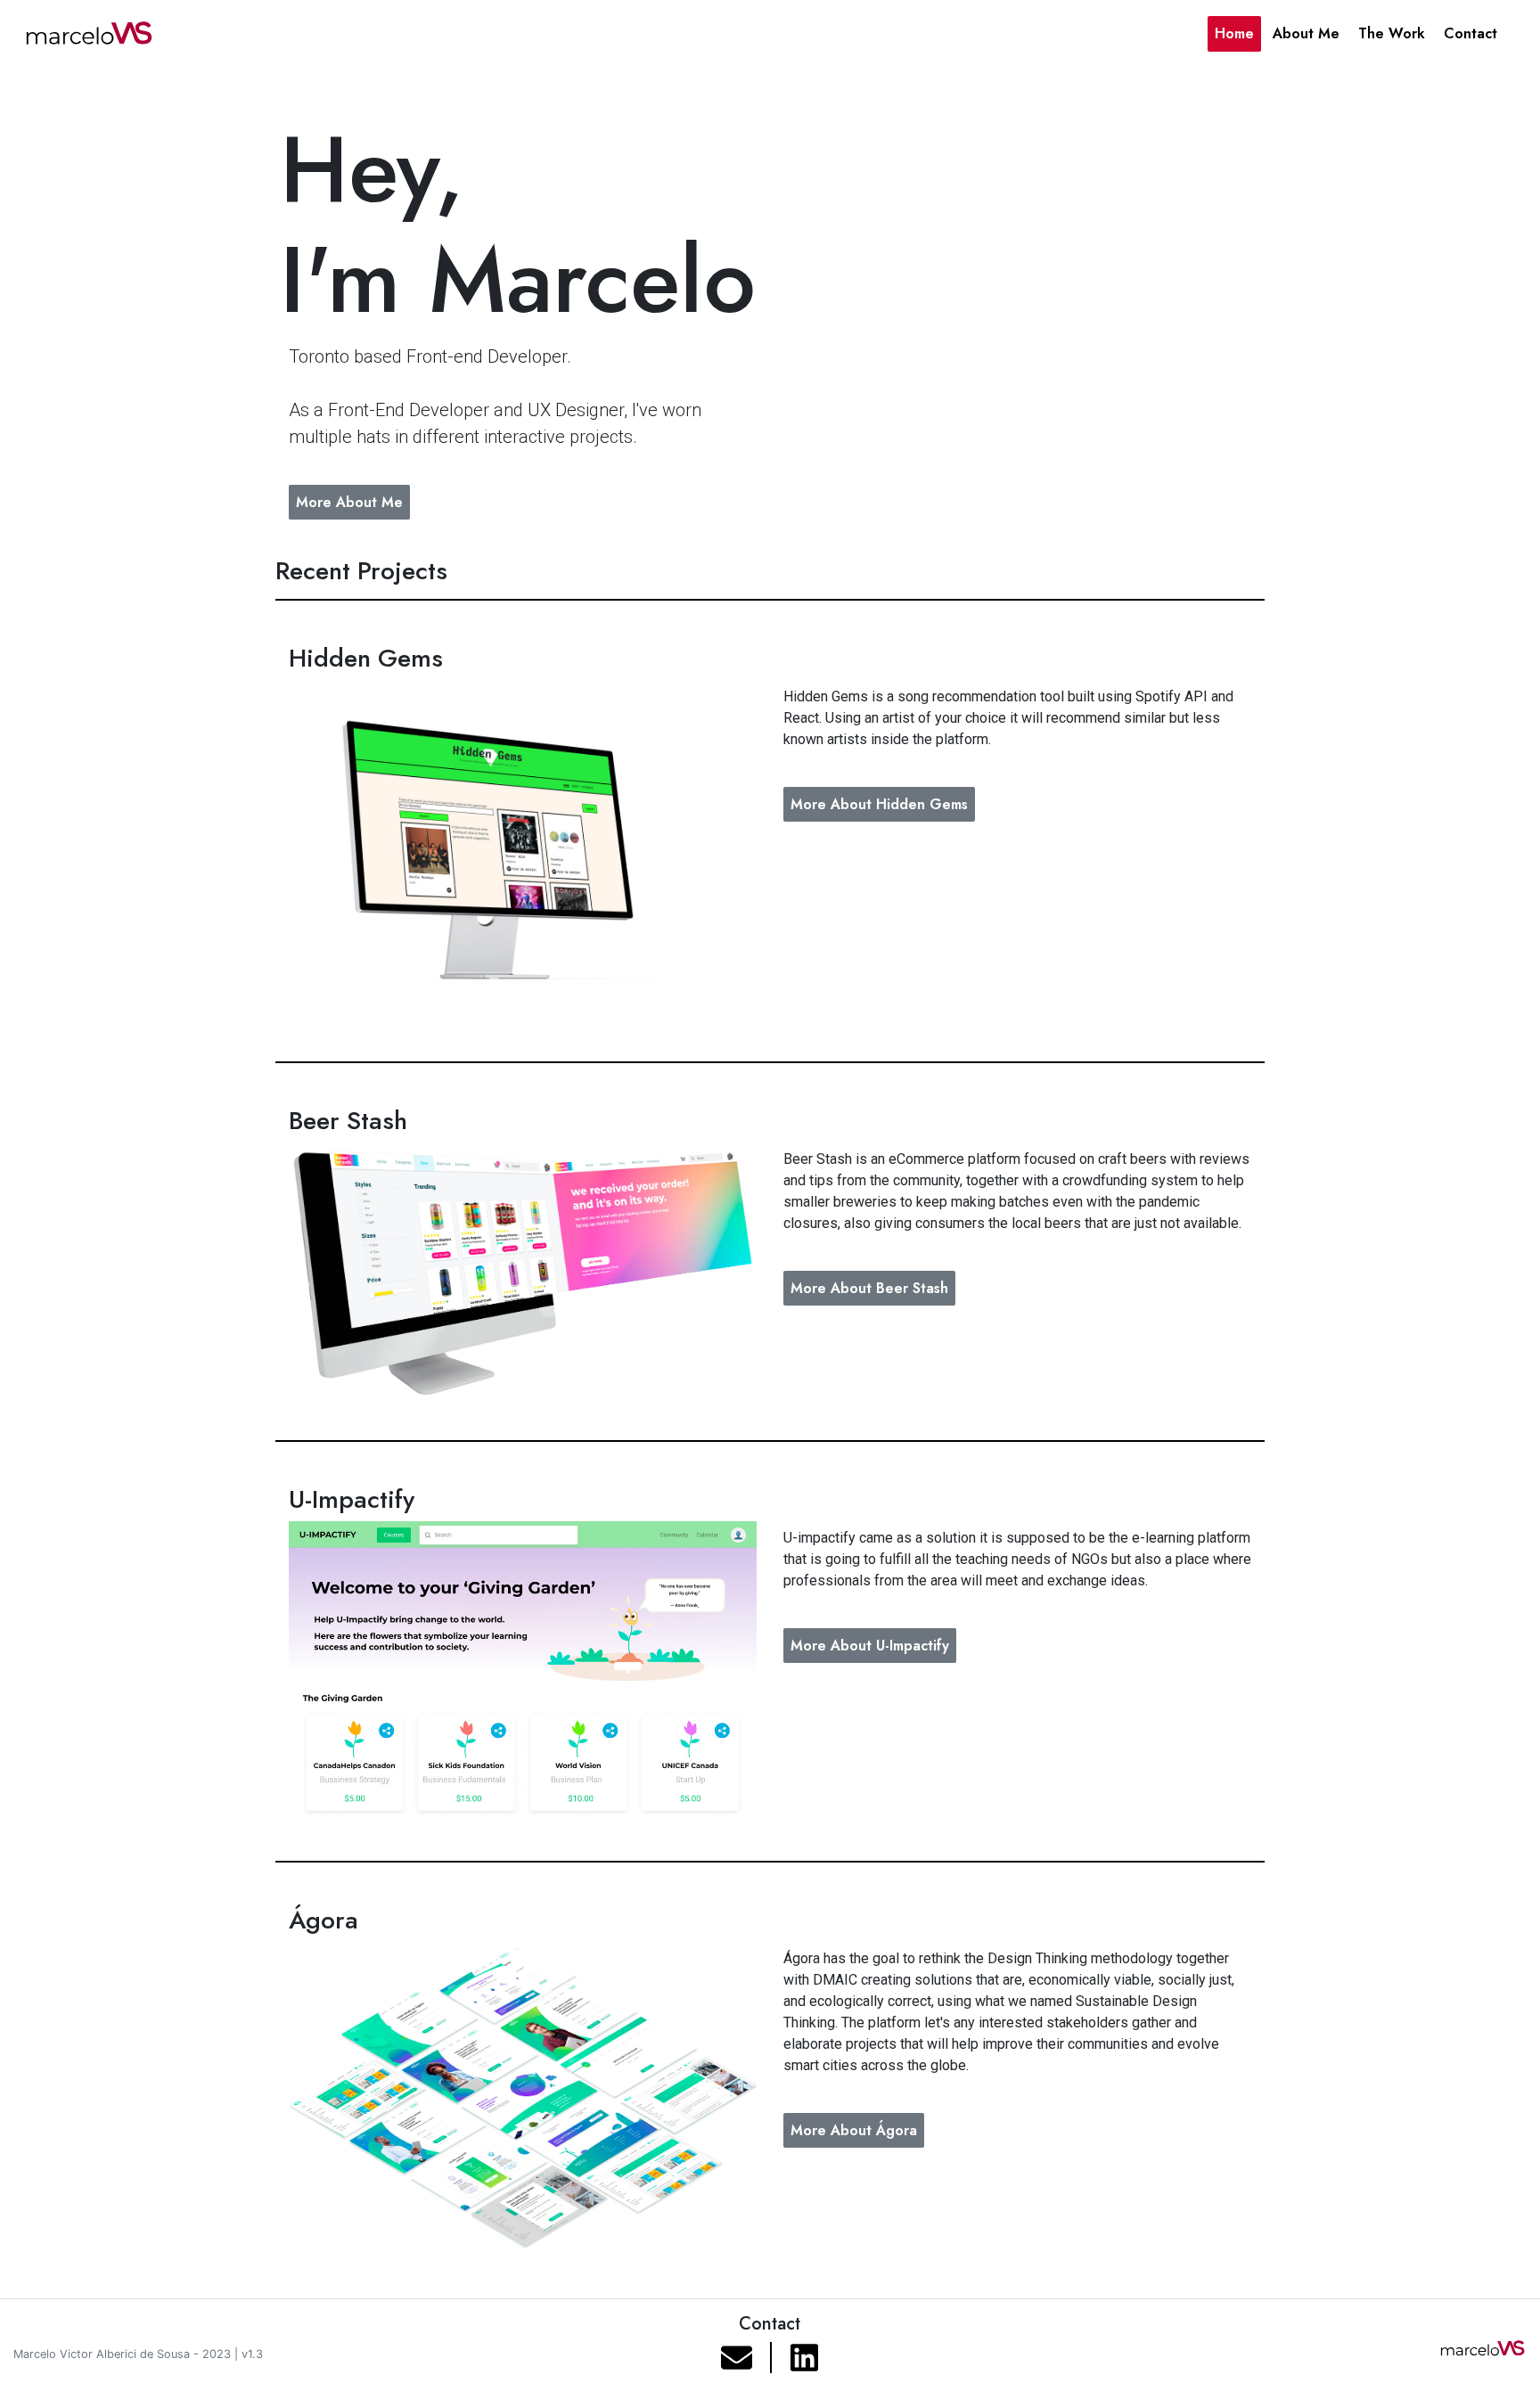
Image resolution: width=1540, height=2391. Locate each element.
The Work (1392, 33)
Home (1234, 33)
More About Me (349, 502)
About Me (1306, 33)
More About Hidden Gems (879, 804)
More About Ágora (854, 2130)
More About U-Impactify (870, 1646)
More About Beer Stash (869, 1288)
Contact (1470, 33)
